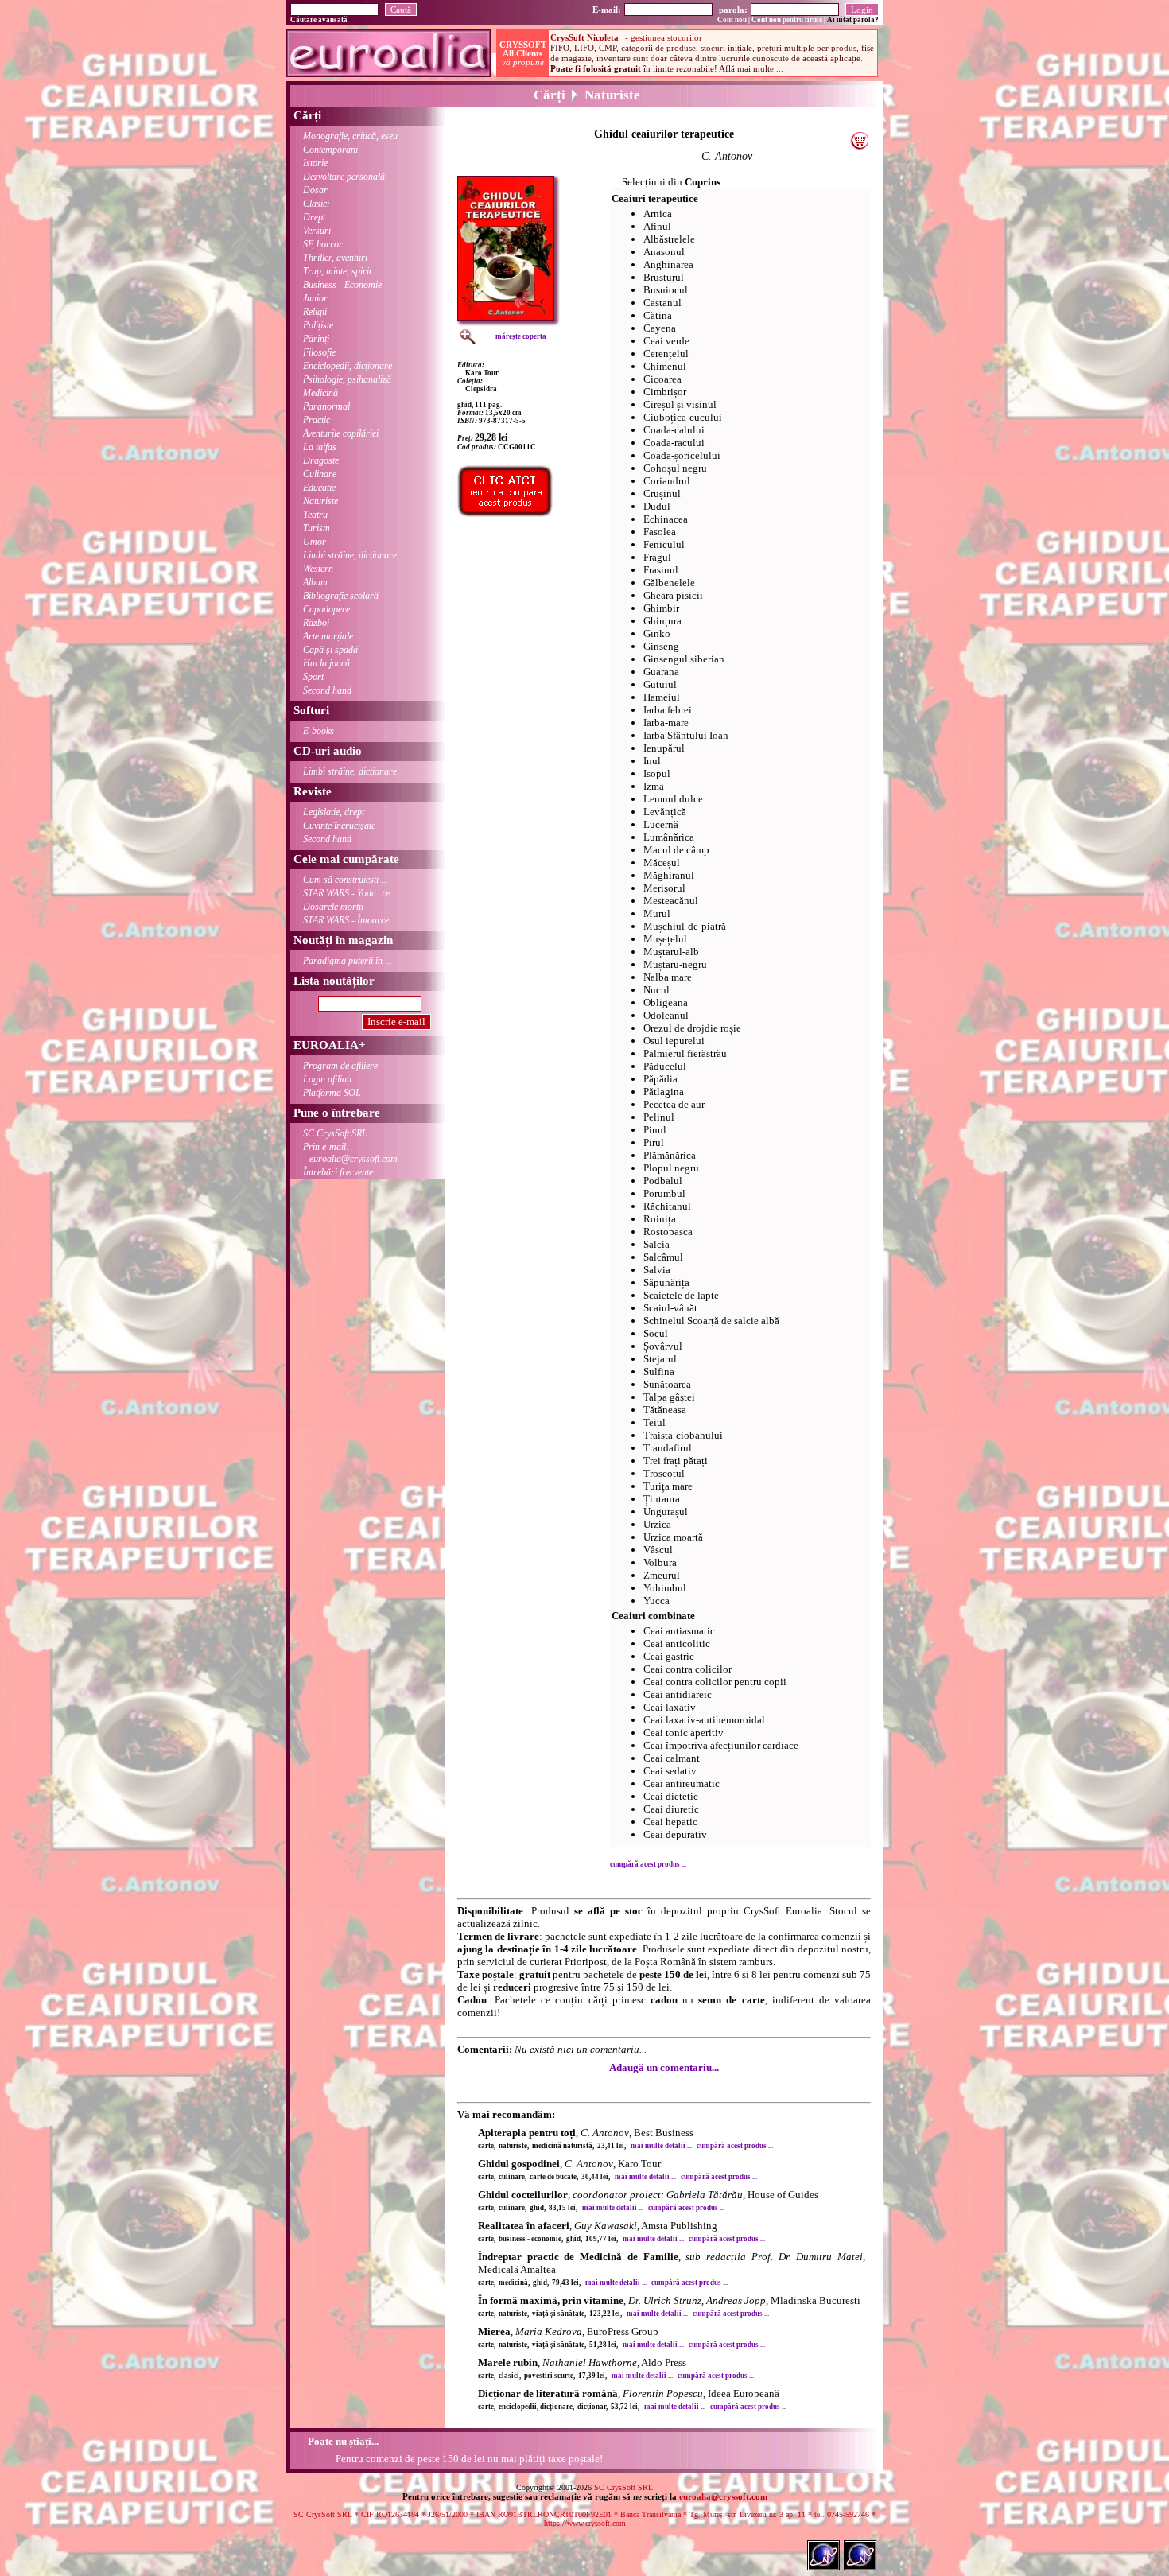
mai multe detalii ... (661, 2146)
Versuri (317, 231)
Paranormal (326, 406)
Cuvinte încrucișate (339, 826)
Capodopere (326, 609)
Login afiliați (327, 1079)
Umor (315, 542)
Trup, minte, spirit (337, 271)
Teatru (315, 515)
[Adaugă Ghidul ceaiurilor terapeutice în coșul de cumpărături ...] (859, 146)
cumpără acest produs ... (648, 1864)
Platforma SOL (332, 1093)
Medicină (320, 393)
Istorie (315, 163)
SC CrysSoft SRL (335, 1133)
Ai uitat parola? (853, 20)
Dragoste (321, 460)
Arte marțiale (328, 636)
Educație (319, 488)
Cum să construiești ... (346, 880)
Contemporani (330, 150)
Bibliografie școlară (341, 596)
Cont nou (732, 20)
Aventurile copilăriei (341, 433)
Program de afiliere (340, 1066)
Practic (317, 420)
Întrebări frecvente (338, 1172)
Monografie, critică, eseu (350, 136)
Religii (315, 312)
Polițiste (318, 325)
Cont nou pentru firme (787, 20)
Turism (317, 528)
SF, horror (323, 244)
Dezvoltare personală (344, 177)
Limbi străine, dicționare (350, 555)
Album (315, 582)
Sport (313, 677)
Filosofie (319, 352)
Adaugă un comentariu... (664, 2067)
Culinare (320, 474)
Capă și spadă (330, 650)
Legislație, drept (334, 812)
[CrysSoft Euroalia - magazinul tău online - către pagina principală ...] (388, 73)
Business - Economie (342, 285)
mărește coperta (521, 336)
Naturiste (320, 501)
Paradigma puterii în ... (348, 961)
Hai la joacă (326, 663)
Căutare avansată (319, 20)
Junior (315, 298)
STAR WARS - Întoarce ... (351, 920)
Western (318, 569)
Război (316, 623)
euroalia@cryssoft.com (723, 2496)
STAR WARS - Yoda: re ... (351, 893)
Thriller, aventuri (335, 258)
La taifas (320, 447)
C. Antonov (727, 156)
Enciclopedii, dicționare (348, 366)
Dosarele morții (333, 907)
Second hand (327, 690)
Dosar (315, 190)
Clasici (316, 204)
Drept (314, 217)
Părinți (316, 339)
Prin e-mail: (350, 1153)
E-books (318, 731)
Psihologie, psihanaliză (347, 379)
